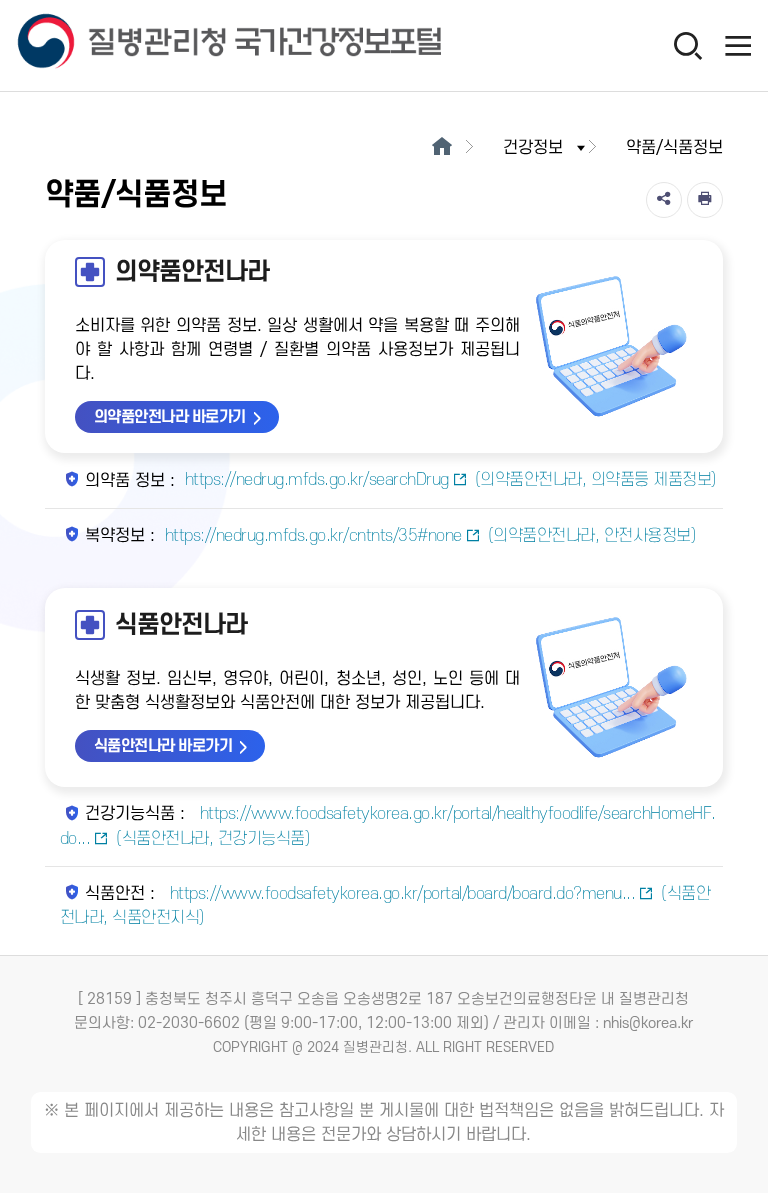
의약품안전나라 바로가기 (170, 417)
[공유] (664, 200)
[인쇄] (705, 200)
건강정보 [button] (533, 148)
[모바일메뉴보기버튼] (738, 45)
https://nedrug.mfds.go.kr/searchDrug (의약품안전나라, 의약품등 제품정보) (451, 480)
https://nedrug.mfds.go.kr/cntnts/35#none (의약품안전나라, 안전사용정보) (431, 536)
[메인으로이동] (441, 148)
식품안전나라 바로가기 (163, 746)
